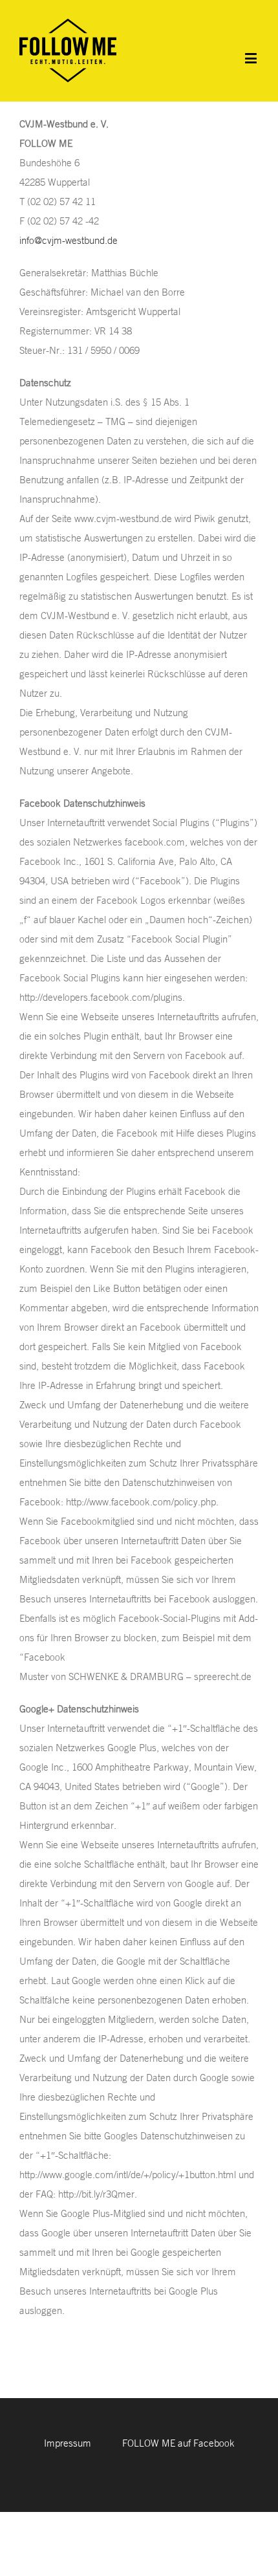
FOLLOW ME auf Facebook (178, 2443)
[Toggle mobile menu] (252, 58)
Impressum (68, 2443)
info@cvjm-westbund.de (69, 240)
